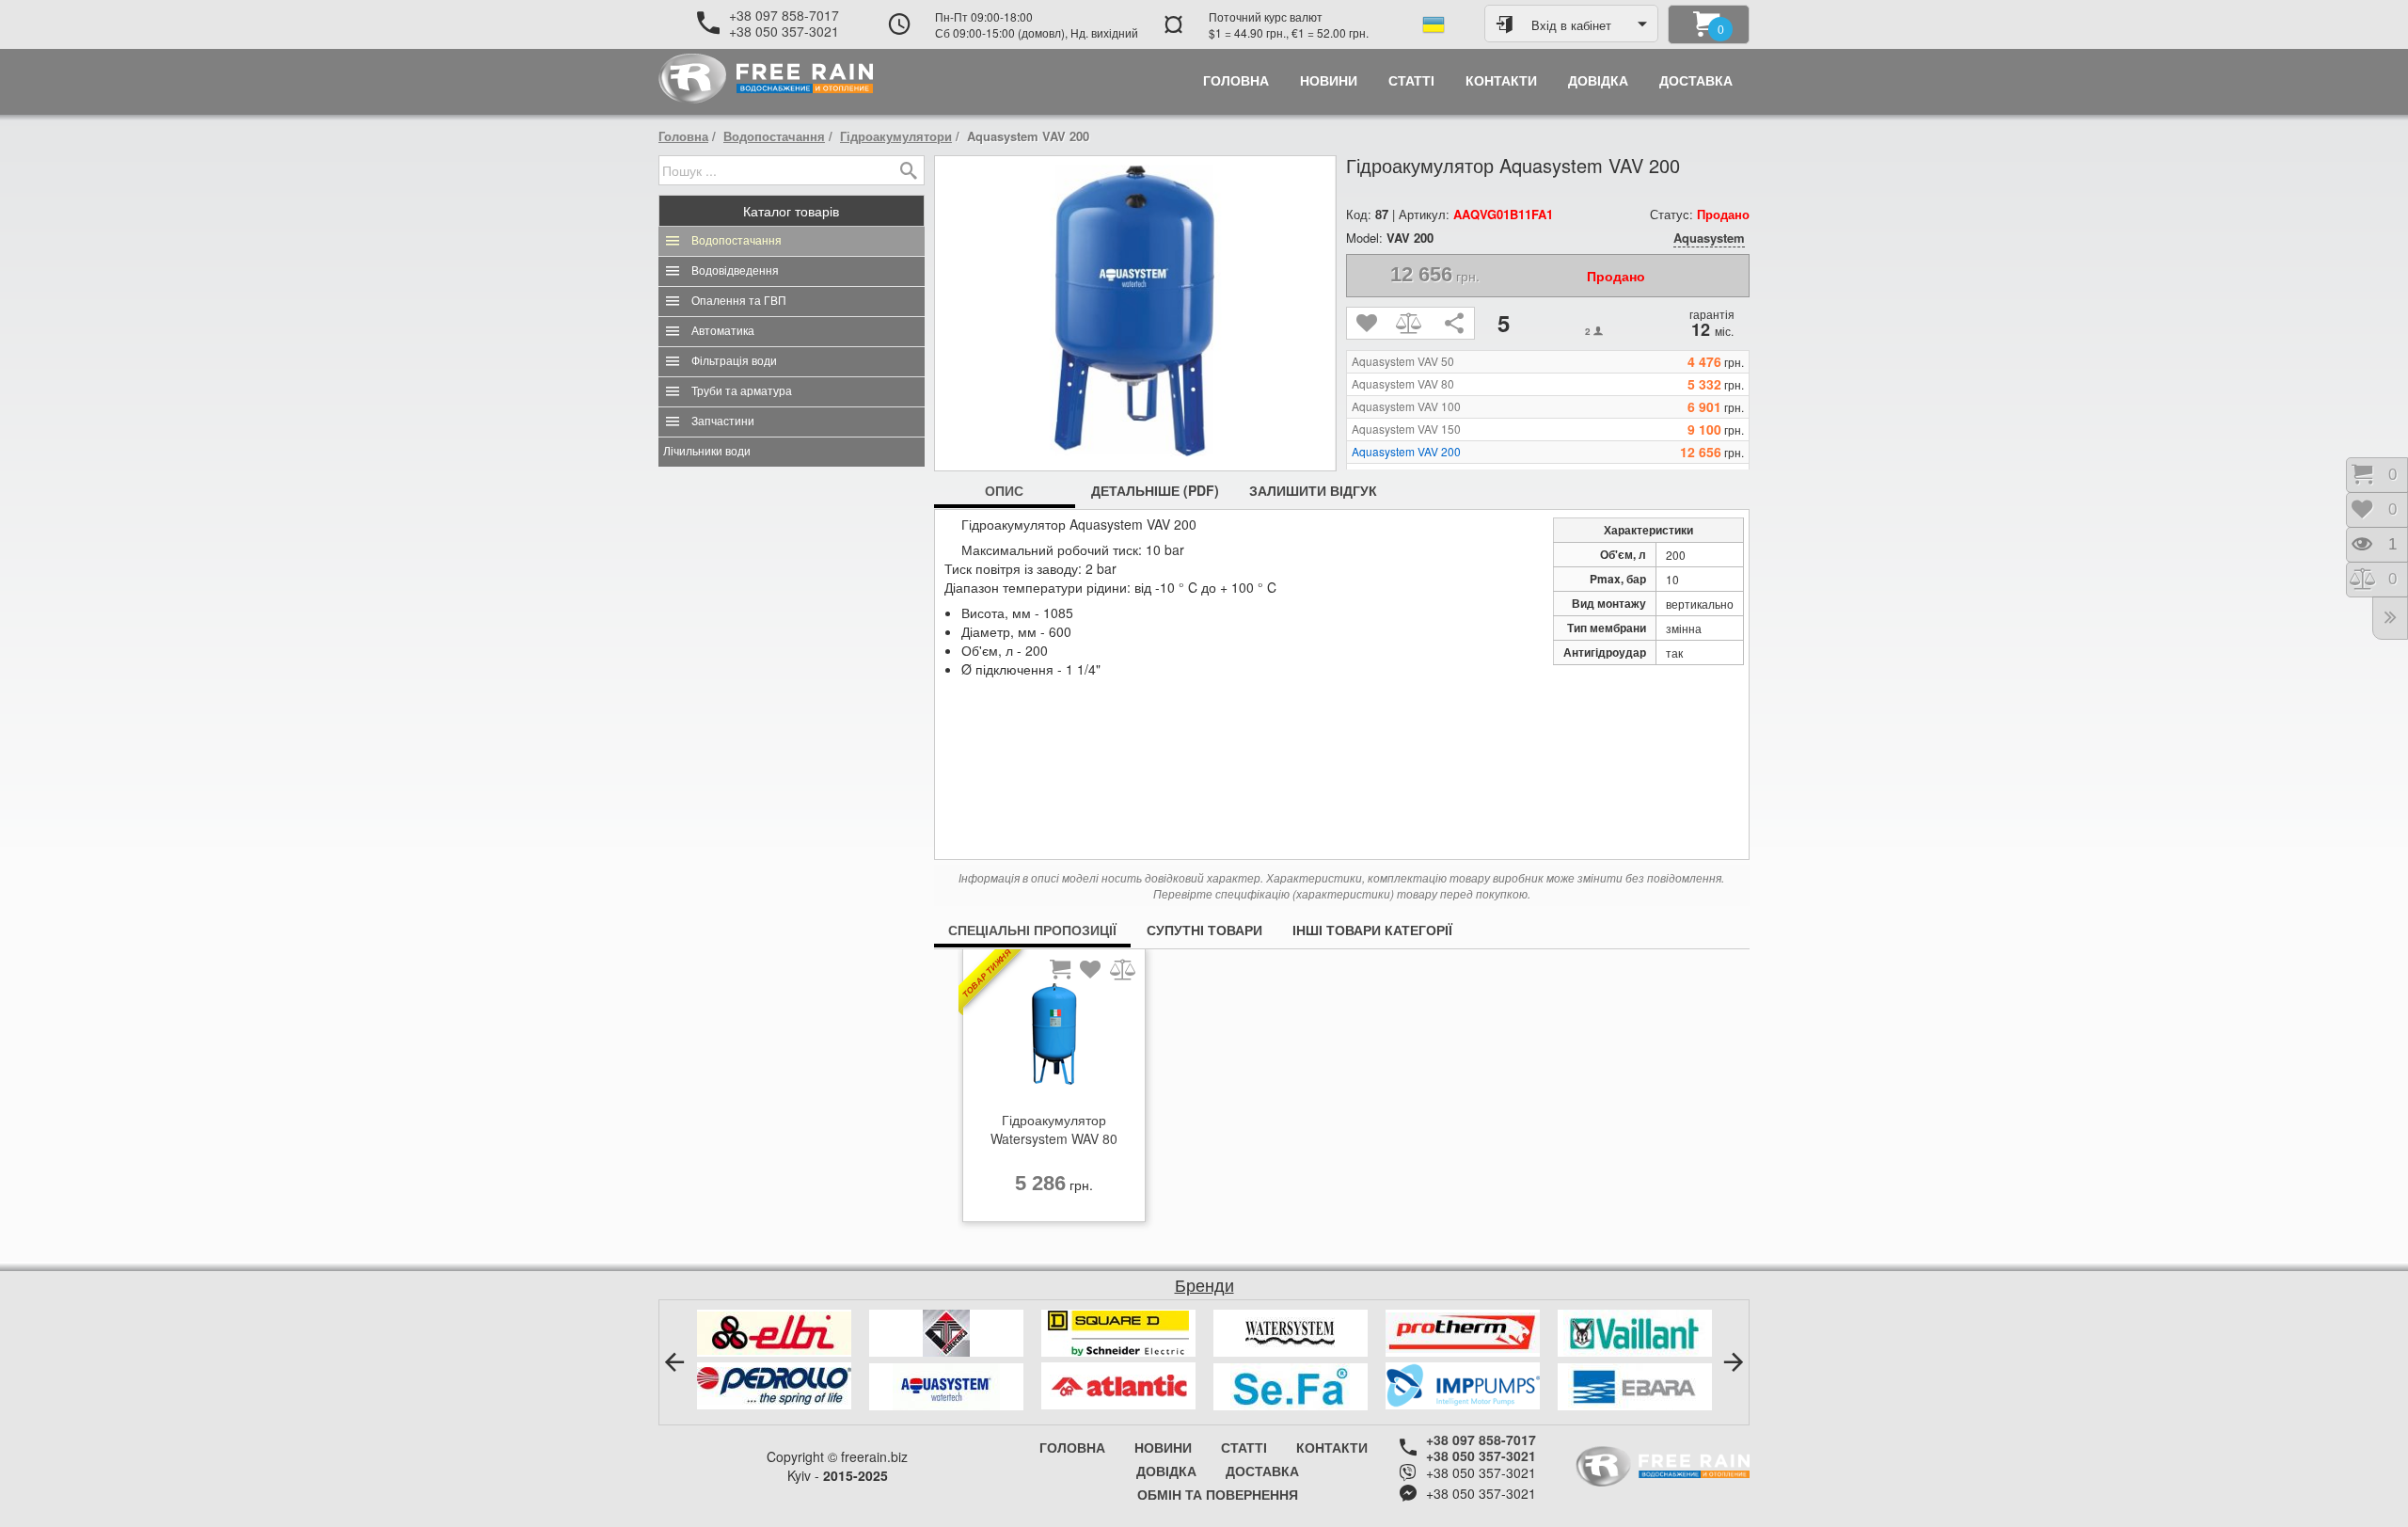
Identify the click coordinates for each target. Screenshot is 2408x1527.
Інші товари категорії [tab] (1372, 930)
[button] (674, 1362)
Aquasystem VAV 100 (1406, 406)
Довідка (1166, 1471)
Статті (1244, 1447)
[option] (1054, 1090)
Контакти (1332, 1447)
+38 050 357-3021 (784, 31)
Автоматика (723, 331)
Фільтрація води (734, 361)
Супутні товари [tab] (1204, 930)
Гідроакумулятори (896, 136)
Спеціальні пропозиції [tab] (1032, 930)
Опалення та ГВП (739, 301)
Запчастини (723, 422)
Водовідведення (735, 271)
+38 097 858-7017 (784, 15)
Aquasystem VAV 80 (1403, 384)
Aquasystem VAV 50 (1403, 361)
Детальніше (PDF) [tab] (1155, 490)
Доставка (1262, 1471)
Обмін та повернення (1218, 1494)
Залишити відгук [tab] (1313, 490)
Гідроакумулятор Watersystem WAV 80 (1054, 1129)
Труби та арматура (742, 391)
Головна (683, 136)
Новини (1163, 1447)
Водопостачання (774, 136)
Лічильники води (707, 452)
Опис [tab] (1004, 490)
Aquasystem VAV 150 (1406, 429)
